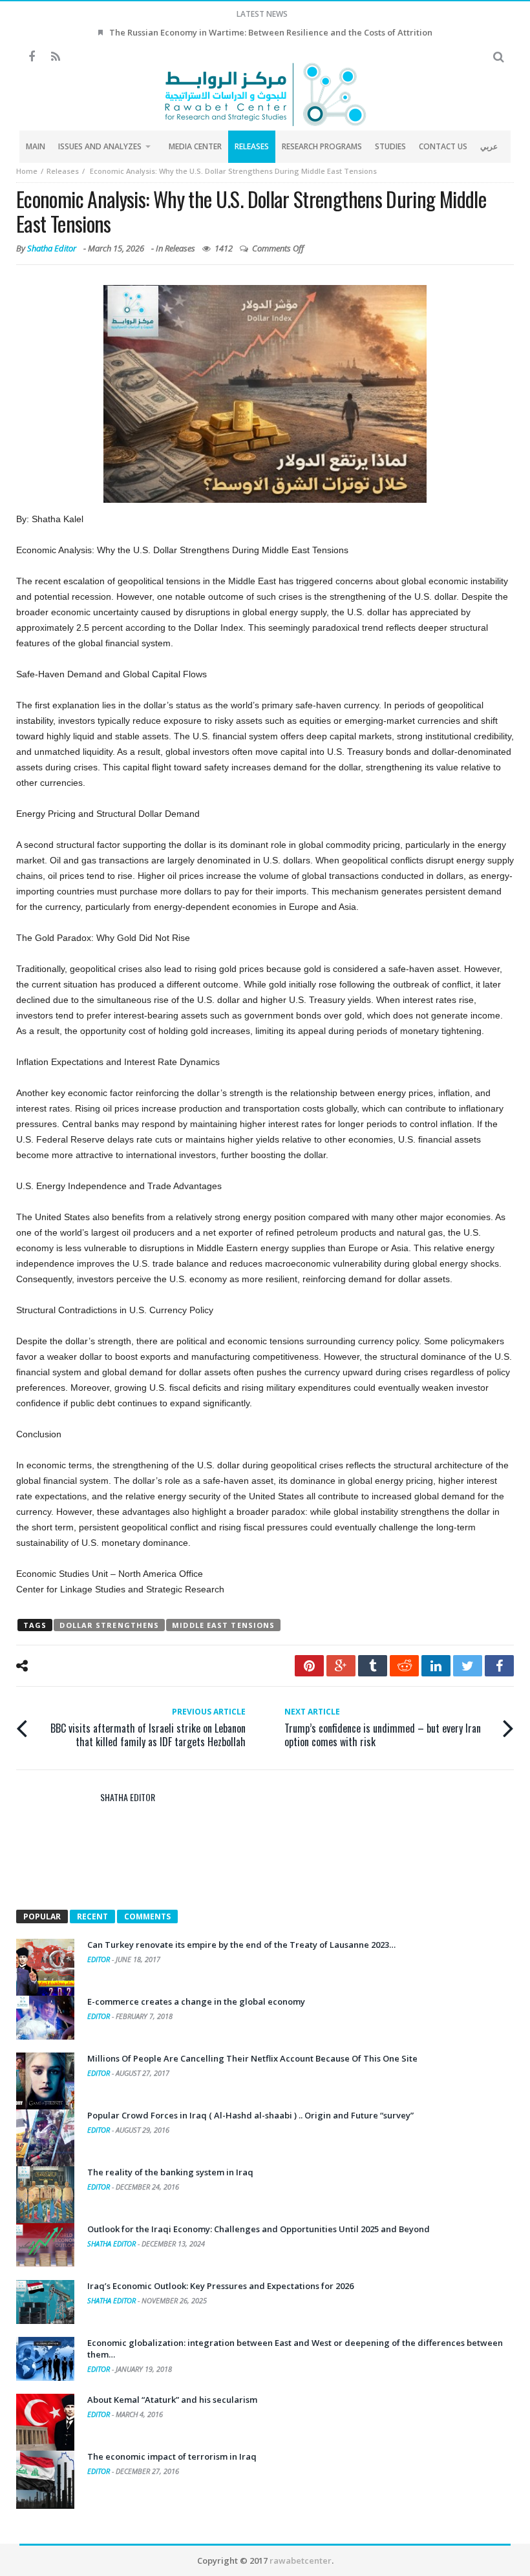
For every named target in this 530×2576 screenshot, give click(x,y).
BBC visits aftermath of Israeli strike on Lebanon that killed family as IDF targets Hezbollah (148, 1727)
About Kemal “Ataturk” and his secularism (172, 2400)
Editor (100, 1959)
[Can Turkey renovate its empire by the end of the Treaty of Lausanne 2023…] (45, 1968)
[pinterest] (309, 1666)
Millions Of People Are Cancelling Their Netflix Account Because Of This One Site (252, 2058)
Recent (92, 1916)
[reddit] (404, 1666)
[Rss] (55, 57)
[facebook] (499, 1666)
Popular (42, 1916)
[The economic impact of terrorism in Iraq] (45, 2480)
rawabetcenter (301, 2560)
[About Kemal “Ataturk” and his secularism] (45, 2423)
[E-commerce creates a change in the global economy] (45, 2018)
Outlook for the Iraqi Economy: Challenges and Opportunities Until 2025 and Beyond (259, 2229)
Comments (147, 1916)
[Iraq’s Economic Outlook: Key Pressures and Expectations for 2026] (45, 2302)
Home (27, 171)
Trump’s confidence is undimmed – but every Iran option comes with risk (383, 1727)
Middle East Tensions (223, 1625)
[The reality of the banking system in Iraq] (45, 2195)
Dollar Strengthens (109, 1625)
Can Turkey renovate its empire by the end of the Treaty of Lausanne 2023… (241, 1945)
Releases (63, 171)
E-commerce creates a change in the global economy (196, 2001)
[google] (341, 1666)
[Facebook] (31, 57)
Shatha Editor (52, 248)
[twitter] (468, 1666)
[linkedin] (436, 1666)
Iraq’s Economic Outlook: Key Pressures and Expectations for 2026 (220, 2286)
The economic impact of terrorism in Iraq (172, 2456)
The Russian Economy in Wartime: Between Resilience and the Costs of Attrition (271, 32)
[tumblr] (373, 1666)
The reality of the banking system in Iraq (170, 2172)
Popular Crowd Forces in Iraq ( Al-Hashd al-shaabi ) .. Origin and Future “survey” (250, 2115)
